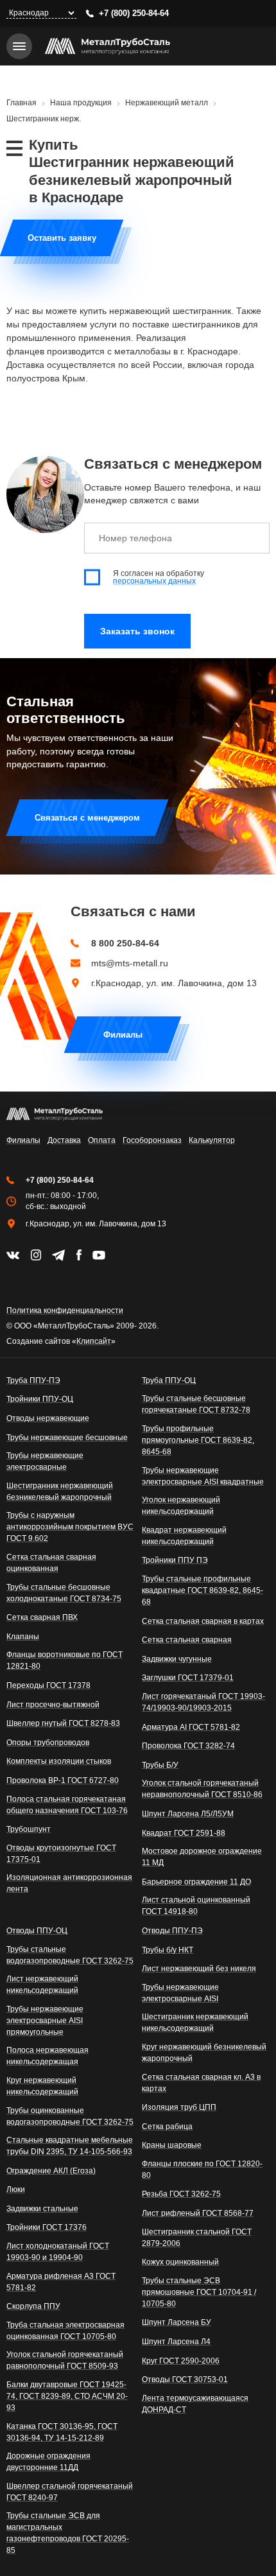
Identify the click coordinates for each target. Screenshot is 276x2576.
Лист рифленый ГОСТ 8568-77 (198, 2213)
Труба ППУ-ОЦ (169, 1380)
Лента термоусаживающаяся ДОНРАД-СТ (195, 2404)
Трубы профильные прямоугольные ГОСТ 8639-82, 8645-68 (198, 1440)
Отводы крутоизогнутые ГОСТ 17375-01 (61, 1854)
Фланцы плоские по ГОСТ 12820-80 (202, 2170)
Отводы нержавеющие (48, 1418)
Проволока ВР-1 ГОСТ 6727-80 (63, 1780)
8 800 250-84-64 (125, 943)
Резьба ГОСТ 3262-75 (181, 2194)
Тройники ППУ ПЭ (175, 1560)
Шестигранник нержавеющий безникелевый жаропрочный (60, 1492)
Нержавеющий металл (167, 103)
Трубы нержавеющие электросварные (45, 1461)
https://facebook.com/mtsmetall (79, 1255)
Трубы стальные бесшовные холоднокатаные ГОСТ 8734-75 (64, 1593)
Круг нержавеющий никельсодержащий (42, 2086)
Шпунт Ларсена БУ (177, 2322)
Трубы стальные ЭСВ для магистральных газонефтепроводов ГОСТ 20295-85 (68, 2533)
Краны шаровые (172, 2145)
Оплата (102, 1140)
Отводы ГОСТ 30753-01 (185, 2380)
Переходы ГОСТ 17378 (48, 1685)
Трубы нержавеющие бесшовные (67, 1438)
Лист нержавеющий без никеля (199, 1969)
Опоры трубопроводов (48, 1743)
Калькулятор (212, 1140)
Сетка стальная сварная (187, 1640)
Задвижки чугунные (177, 1659)
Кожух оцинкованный (180, 2262)
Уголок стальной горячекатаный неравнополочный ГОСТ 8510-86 (202, 1789)
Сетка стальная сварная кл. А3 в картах (201, 2083)
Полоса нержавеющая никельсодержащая (47, 2056)
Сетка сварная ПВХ (42, 1617)
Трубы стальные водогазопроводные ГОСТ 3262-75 (70, 1955)
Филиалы (123, 1035)
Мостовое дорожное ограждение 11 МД (202, 1857)
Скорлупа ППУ (33, 2306)
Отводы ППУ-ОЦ (37, 1931)
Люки (16, 2189)
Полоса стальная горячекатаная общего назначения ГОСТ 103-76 (67, 1805)
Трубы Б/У (160, 1765)
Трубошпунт (29, 1829)
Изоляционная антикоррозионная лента (69, 1883)
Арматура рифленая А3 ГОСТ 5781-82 (61, 2282)
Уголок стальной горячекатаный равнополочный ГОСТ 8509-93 (65, 2360)
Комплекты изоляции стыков (59, 1761)
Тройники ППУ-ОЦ (40, 1399)
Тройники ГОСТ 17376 (47, 2227)
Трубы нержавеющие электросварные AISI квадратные (203, 1476)
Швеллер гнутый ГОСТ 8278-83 (63, 1723)
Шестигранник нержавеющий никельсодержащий (195, 2023)
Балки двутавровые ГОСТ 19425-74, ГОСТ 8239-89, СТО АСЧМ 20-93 (67, 2396)
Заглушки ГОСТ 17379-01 (188, 1678)
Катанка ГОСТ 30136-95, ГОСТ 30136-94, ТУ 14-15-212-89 (62, 2432)
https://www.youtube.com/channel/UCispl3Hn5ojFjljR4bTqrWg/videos (99, 1255)
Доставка (64, 1140)
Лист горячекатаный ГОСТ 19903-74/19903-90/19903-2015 (203, 1702)
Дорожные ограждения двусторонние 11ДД (48, 2462)
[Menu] (19, 46)
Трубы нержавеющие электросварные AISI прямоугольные (45, 2021)
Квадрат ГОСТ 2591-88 (184, 1833)
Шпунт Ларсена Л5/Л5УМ (188, 1814)
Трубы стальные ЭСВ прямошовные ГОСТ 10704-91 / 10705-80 (199, 2292)
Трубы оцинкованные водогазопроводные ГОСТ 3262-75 (70, 2116)
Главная (22, 103)
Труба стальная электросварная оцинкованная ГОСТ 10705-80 (65, 2331)
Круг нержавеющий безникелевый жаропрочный (204, 2053)
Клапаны (23, 1637)
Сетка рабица (167, 2127)
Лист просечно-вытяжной (53, 1705)
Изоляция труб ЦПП (179, 2107)
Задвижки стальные (42, 2209)
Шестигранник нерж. (44, 119)
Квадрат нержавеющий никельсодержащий (184, 1536)
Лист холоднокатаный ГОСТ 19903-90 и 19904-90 (58, 2252)
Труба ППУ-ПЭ (33, 1380)
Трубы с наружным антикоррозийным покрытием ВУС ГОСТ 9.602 (70, 1527)
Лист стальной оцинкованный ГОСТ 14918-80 (196, 1906)
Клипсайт (94, 1341)
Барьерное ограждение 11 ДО (196, 1882)
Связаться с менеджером (87, 818)
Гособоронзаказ (152, 1140)
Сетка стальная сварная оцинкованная (51, 1563)
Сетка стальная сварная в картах (203, 1621)
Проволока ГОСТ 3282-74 (188, 1746)
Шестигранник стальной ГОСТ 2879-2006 (197, 2238)
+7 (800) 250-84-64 (134, 13)
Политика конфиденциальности (65, 1310)
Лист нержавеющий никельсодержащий (42, 1985)
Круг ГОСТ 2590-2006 (181, 2361)
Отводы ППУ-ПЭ (172, 1931)
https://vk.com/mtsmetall (13, 1255)
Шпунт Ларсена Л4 (176, 2342)
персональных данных (154, 581)
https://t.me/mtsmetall (58, 1255)
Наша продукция (81, 103)
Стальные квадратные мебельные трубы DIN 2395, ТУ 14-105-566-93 (70, 2146)
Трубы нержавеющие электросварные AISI (180, 1993)
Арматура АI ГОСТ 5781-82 (191, 1727)
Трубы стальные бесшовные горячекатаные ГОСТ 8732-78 (196, 1404)
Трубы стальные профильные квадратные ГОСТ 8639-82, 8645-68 (203, 1590)
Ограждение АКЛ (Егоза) (51, 2171)
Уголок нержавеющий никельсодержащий (181, 1506)
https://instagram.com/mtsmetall (36, 1255)
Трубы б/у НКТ (168, 1950)
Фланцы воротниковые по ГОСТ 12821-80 (65, 1660)
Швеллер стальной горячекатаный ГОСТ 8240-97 (70, 2492)
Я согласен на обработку (159, 577)
